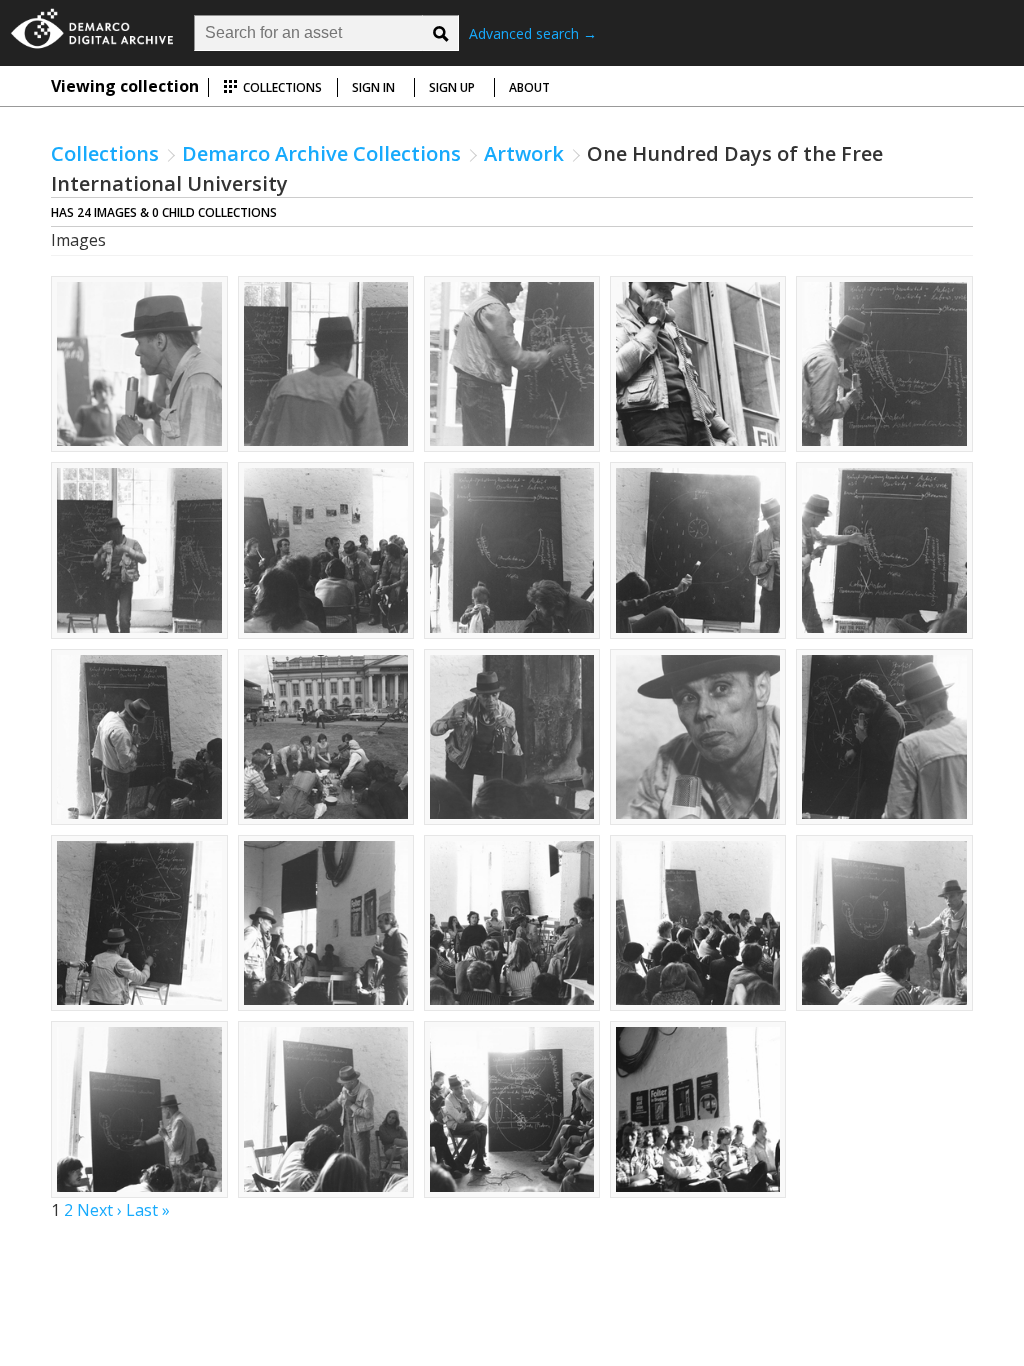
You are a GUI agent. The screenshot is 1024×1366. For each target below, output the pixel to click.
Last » (148, 1210)
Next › (99, 1210)
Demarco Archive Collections (321, 153)
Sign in (373, 87)
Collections (281, 87)
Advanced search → (533, 33)
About (529, 87)
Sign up (452, 87)
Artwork (524, 153)
